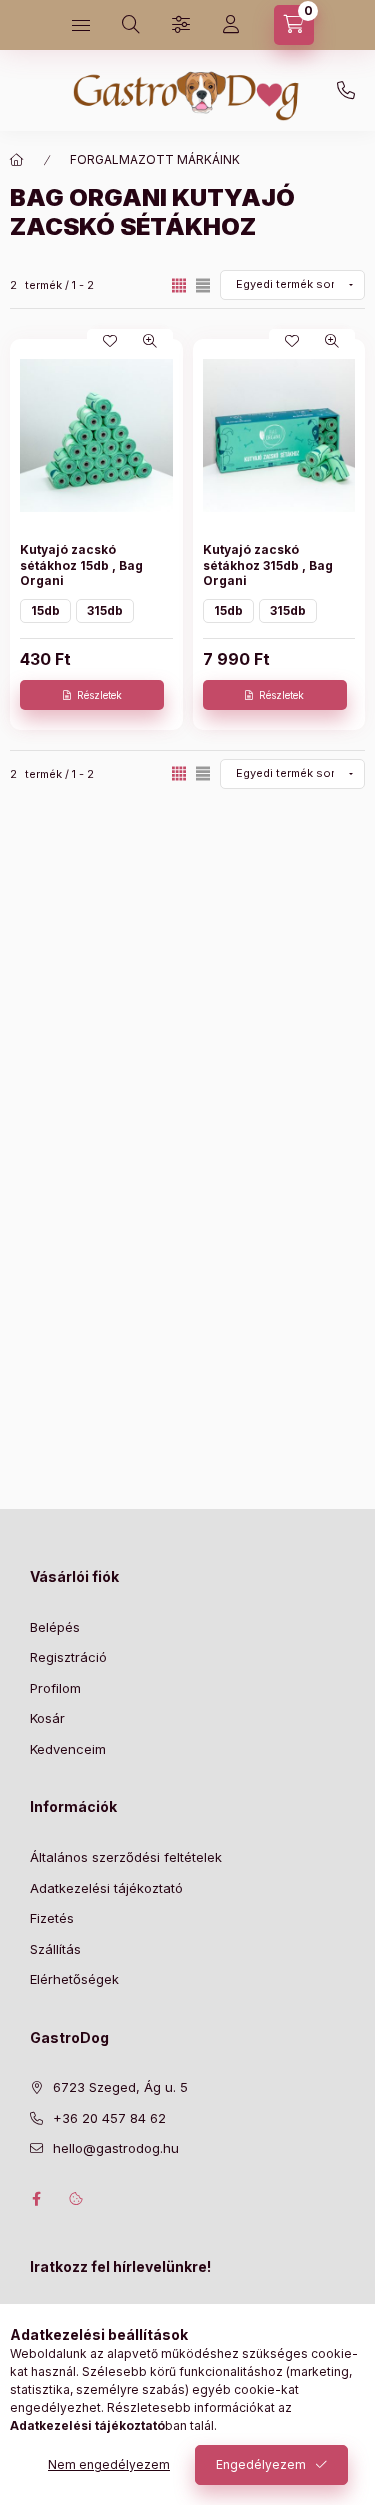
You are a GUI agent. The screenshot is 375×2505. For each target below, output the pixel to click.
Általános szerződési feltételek (126, 1857)
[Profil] (231, 25)
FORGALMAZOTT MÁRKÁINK (155, 159)
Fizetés (52, 1918)
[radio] (203, 285)
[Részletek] (92, 695)
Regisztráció (68, 1657)
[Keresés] (131, 25)
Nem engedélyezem (109, 2464)
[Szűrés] (181, 25)
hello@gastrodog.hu (116, 2148)
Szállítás (55, 1949)
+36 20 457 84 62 (346, 91)
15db (45, 610)
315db (105, 610)
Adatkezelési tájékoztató (106, 1888)
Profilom (55, 1688)
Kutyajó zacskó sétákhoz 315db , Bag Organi (268, 565)
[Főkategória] (17, 160)
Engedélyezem (261, 2464)
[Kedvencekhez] (110, 341)
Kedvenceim (68, 1749)
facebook (36, 2199)
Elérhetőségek (74, 1979)
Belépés (55, 1627)
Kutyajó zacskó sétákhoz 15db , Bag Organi (81, 565)
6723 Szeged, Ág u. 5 (120, 2087)
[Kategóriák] (81, 25)
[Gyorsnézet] (150, 341)
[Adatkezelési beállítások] (76, 2199)
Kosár (47, 1718)
